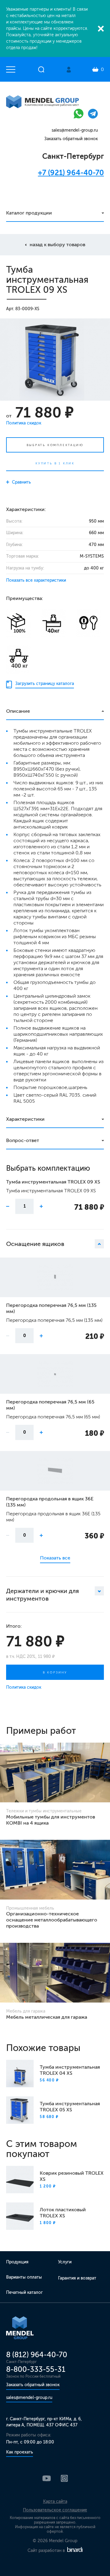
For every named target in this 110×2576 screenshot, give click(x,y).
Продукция (17, 2262)
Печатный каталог (24, 2292)
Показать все (55, 1558)
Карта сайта (55, 2501)
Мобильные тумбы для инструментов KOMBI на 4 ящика (51, 1820)
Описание (18, 711)
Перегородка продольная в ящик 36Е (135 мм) (50, 1502)
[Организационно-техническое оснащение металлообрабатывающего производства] (55, 1870)
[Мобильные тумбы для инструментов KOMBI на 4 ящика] (55, 1772)
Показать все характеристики (36, 580)
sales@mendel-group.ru (75, 130)
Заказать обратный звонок (71, 139)
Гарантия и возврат (77, 2278)
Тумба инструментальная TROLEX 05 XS (70, 2107)
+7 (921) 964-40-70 (71, 173)
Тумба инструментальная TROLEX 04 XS (70, 2070)
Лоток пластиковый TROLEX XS (63, 2213)
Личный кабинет (69, 70)
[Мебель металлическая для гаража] (55, 1973)
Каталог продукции (29, 213)
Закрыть (101, 29)
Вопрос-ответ (23, 1140)
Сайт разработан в (47, 2551)
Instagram (64, 2478)
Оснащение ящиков (35, 1244)
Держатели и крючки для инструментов (42, 1595)
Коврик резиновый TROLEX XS (72, 2176)
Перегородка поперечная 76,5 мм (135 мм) (51, 1308)
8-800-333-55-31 (36, 2369)
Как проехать (20, 2452)
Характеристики (25, 1119)
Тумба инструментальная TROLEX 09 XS (53, 1182)
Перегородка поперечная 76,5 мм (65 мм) (50, 1405)
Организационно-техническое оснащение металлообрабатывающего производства (52, 1920)
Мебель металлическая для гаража (47, 2017)
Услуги (65, 2262)
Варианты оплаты (24, 2277)
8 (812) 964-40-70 (37, 2355)
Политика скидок (24, 423)
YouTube (47, 2478)
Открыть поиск (41, 69)
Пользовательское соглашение (55, 2510)
